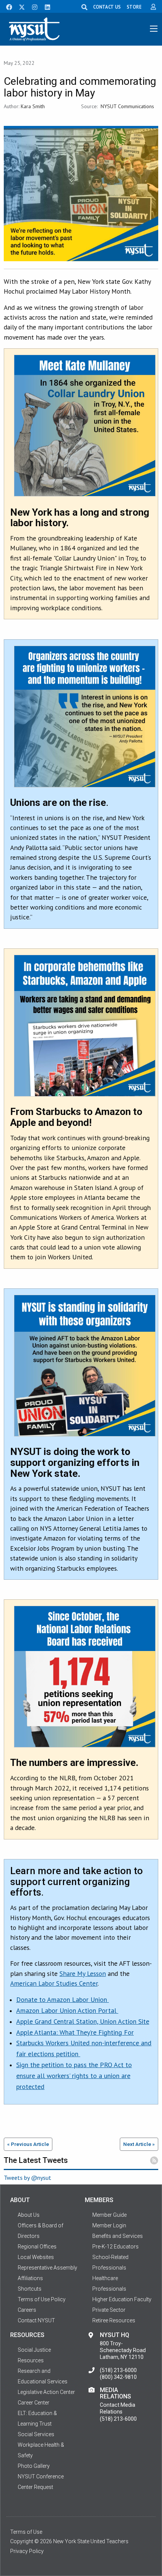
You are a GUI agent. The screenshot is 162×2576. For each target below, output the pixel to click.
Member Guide (109, 2215)
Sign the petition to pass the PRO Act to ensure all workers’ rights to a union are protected (74, 2076)
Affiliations (30, 2278)
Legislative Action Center (46, 2392)
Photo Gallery (34, 2466)
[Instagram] (32, 6)
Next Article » (139, 2144)
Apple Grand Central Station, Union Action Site (83, 2021)
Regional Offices (37, 2247)
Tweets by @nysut (28, 2178)
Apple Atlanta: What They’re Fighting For (75, 2032)
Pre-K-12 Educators (115, 2247)
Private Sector (109, 2310)
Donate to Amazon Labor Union (63, 1999)
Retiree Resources (114, 2320)
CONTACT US (107, 7)
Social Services (36, 2434)
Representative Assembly (47, 2268)
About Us (29, 2215)
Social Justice (34, 2350)
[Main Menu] (154, 29)
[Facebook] (6, 6)
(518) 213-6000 (118, 2370)
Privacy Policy (27, 2551)
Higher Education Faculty (122, 2299)
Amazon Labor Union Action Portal (67, 2010)
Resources (31, 2360)
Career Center (34, 2403)
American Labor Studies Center (54, 1983)
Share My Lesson (83, 1973)
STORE (134, 7)
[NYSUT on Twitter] (19, 6)
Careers (27, 2310)
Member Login (109, 2225)
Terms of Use (26, 2532)
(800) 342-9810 (118, 2377)
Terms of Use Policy (42, 2299)
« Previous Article (28, 2144)
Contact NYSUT (36, 2320)
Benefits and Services (118, 2236)
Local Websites (36, 2257)
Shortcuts (30, 2289)
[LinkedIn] (45, 6)
